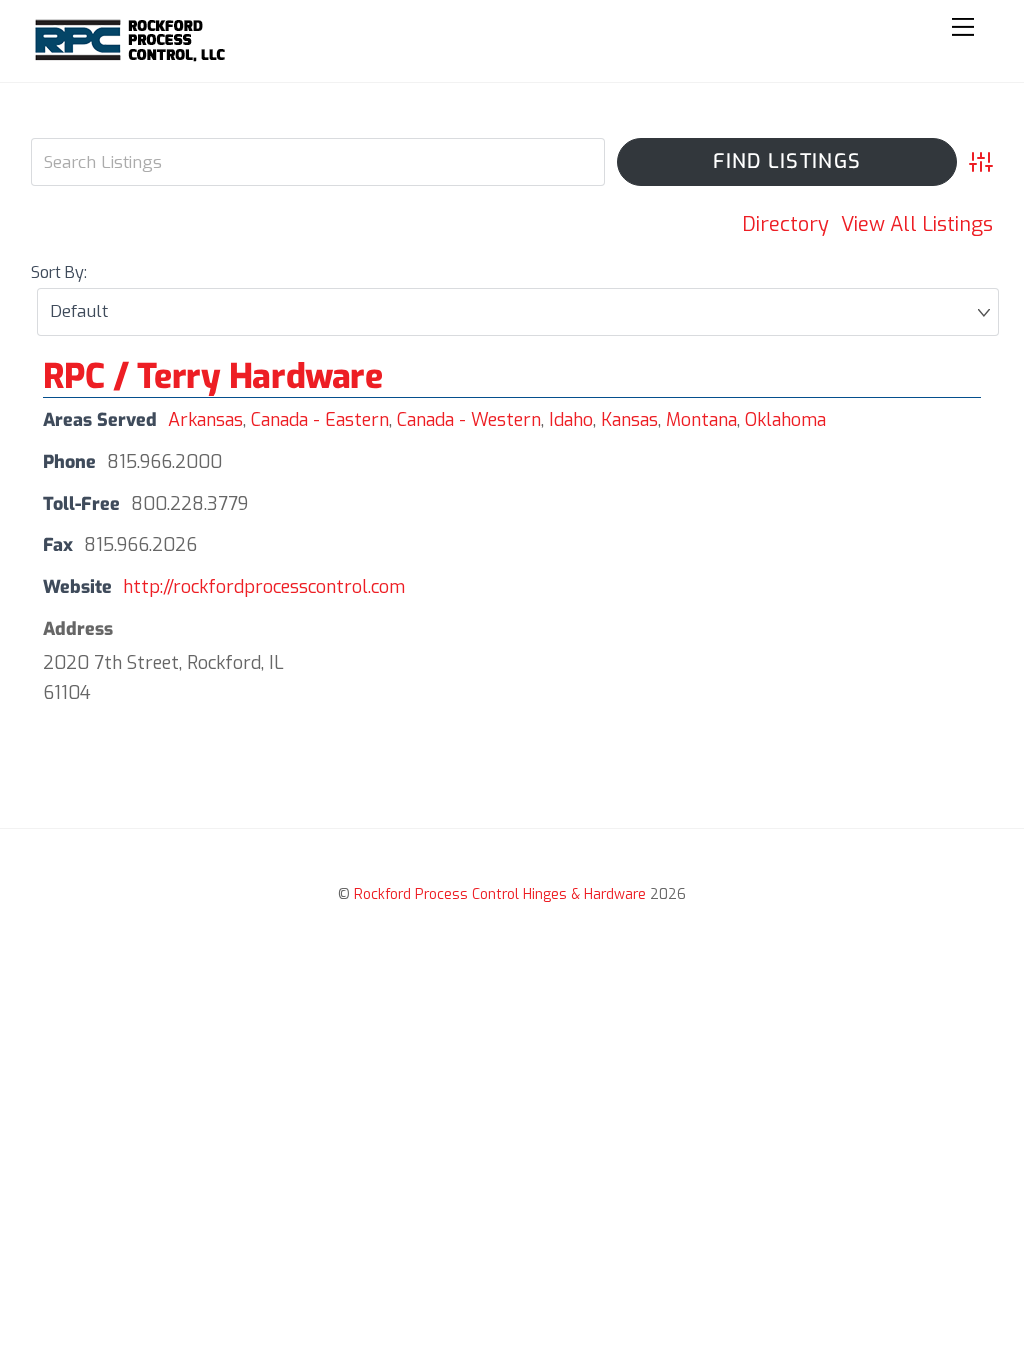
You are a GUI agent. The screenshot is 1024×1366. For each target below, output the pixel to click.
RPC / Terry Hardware (212, 376)
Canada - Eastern (320, 420)
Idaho (571, 420)
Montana (701, 420)
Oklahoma (785, 420)
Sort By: (59, 272)
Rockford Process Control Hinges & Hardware (500, 894)
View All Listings (917, 224)
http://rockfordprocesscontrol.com (264, 587)
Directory (785, 224)
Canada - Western (469, 420)
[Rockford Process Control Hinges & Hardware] (131, 57)
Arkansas (205, 420)
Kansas (629, 420)
